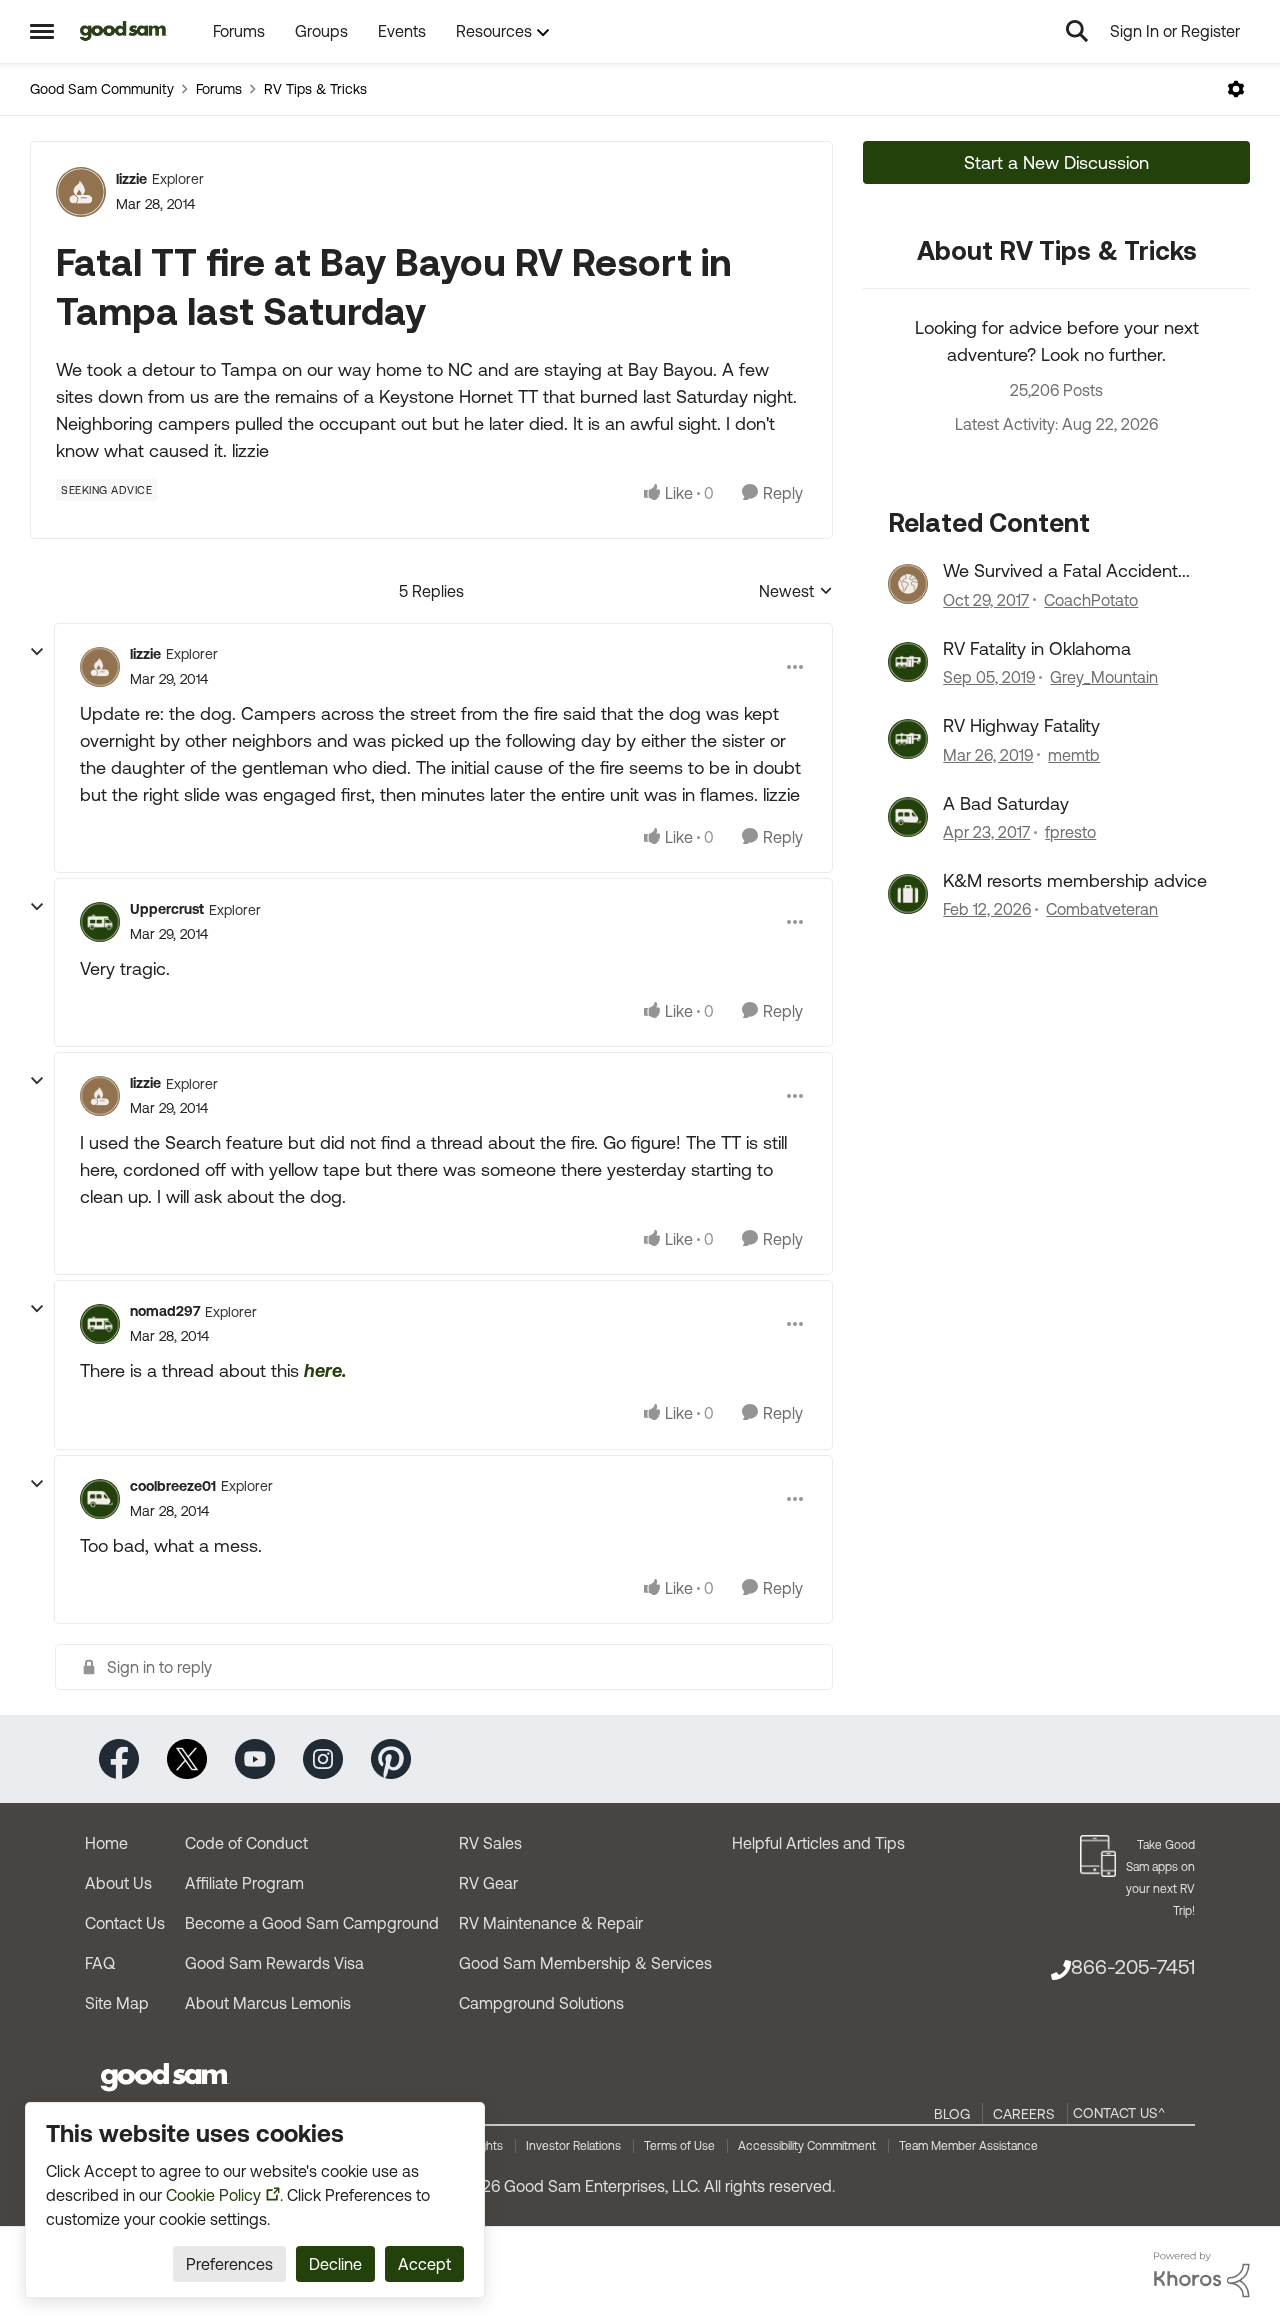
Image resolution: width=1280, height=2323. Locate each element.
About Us (118, 1883)
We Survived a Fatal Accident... (1066, 570)
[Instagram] (323, 1757)
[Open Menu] (1236, 89)
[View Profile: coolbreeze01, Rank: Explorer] (100, 1499)
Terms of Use (679, 2146)
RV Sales (490, 1843)
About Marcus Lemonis (268, 2003)
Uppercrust (167, 909)
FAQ (100, 1963)
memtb (1074, 755)
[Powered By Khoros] (1202, 2275)
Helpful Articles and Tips (818, 1843)
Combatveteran (1102, 909)
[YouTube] (255, 1757)
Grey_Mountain (1104, 677)
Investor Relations (573, 2146)
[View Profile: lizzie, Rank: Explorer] (81, 192)
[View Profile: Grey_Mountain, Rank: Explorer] (908, 662)
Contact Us (125, 1923)
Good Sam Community (102, 89)
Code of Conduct (246, 1843)
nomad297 (165, 1311)
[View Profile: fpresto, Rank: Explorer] (908, 817)
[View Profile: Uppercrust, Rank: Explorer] (100, 922)
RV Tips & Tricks (315, 89)
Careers (1024, 2114)
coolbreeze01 (173, 1486)
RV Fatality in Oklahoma (1037, 648)
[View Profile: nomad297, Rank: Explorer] (100, 1324)
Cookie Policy (213, 2195)
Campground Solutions (541, 2003)
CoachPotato (1091, 600)
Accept (424, 2264)
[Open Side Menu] (42, 31)
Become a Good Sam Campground (312, 1923)
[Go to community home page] (123, 31)
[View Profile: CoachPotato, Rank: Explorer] (908, 584)
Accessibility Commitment (807, 2146)
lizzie (131, 179)
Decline (335, 2264)
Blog (952, 2114)
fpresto (1070, 832)
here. (325, 1370)
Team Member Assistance (968, 2146)
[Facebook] (119, 1757)
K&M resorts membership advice (1075, 880)
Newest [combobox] (796, 592)
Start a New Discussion (1056, 162)
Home (106, 1843)
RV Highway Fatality (1021, 725)
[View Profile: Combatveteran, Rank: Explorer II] (908, 894)
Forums (219, 89)
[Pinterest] (391, 1757)
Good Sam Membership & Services (585, 1963)
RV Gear (488, 1883)
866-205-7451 (1133, 1966)
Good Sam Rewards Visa (274, 1963)
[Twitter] (187, 1757)
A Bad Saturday (1006, 803)
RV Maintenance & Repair (551, 1923)
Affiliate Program (244, 1883)
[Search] (1077, 31)
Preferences (229, 2264)
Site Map (117, 2003)
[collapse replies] (37, 652)
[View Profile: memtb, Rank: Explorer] (908, 739)
